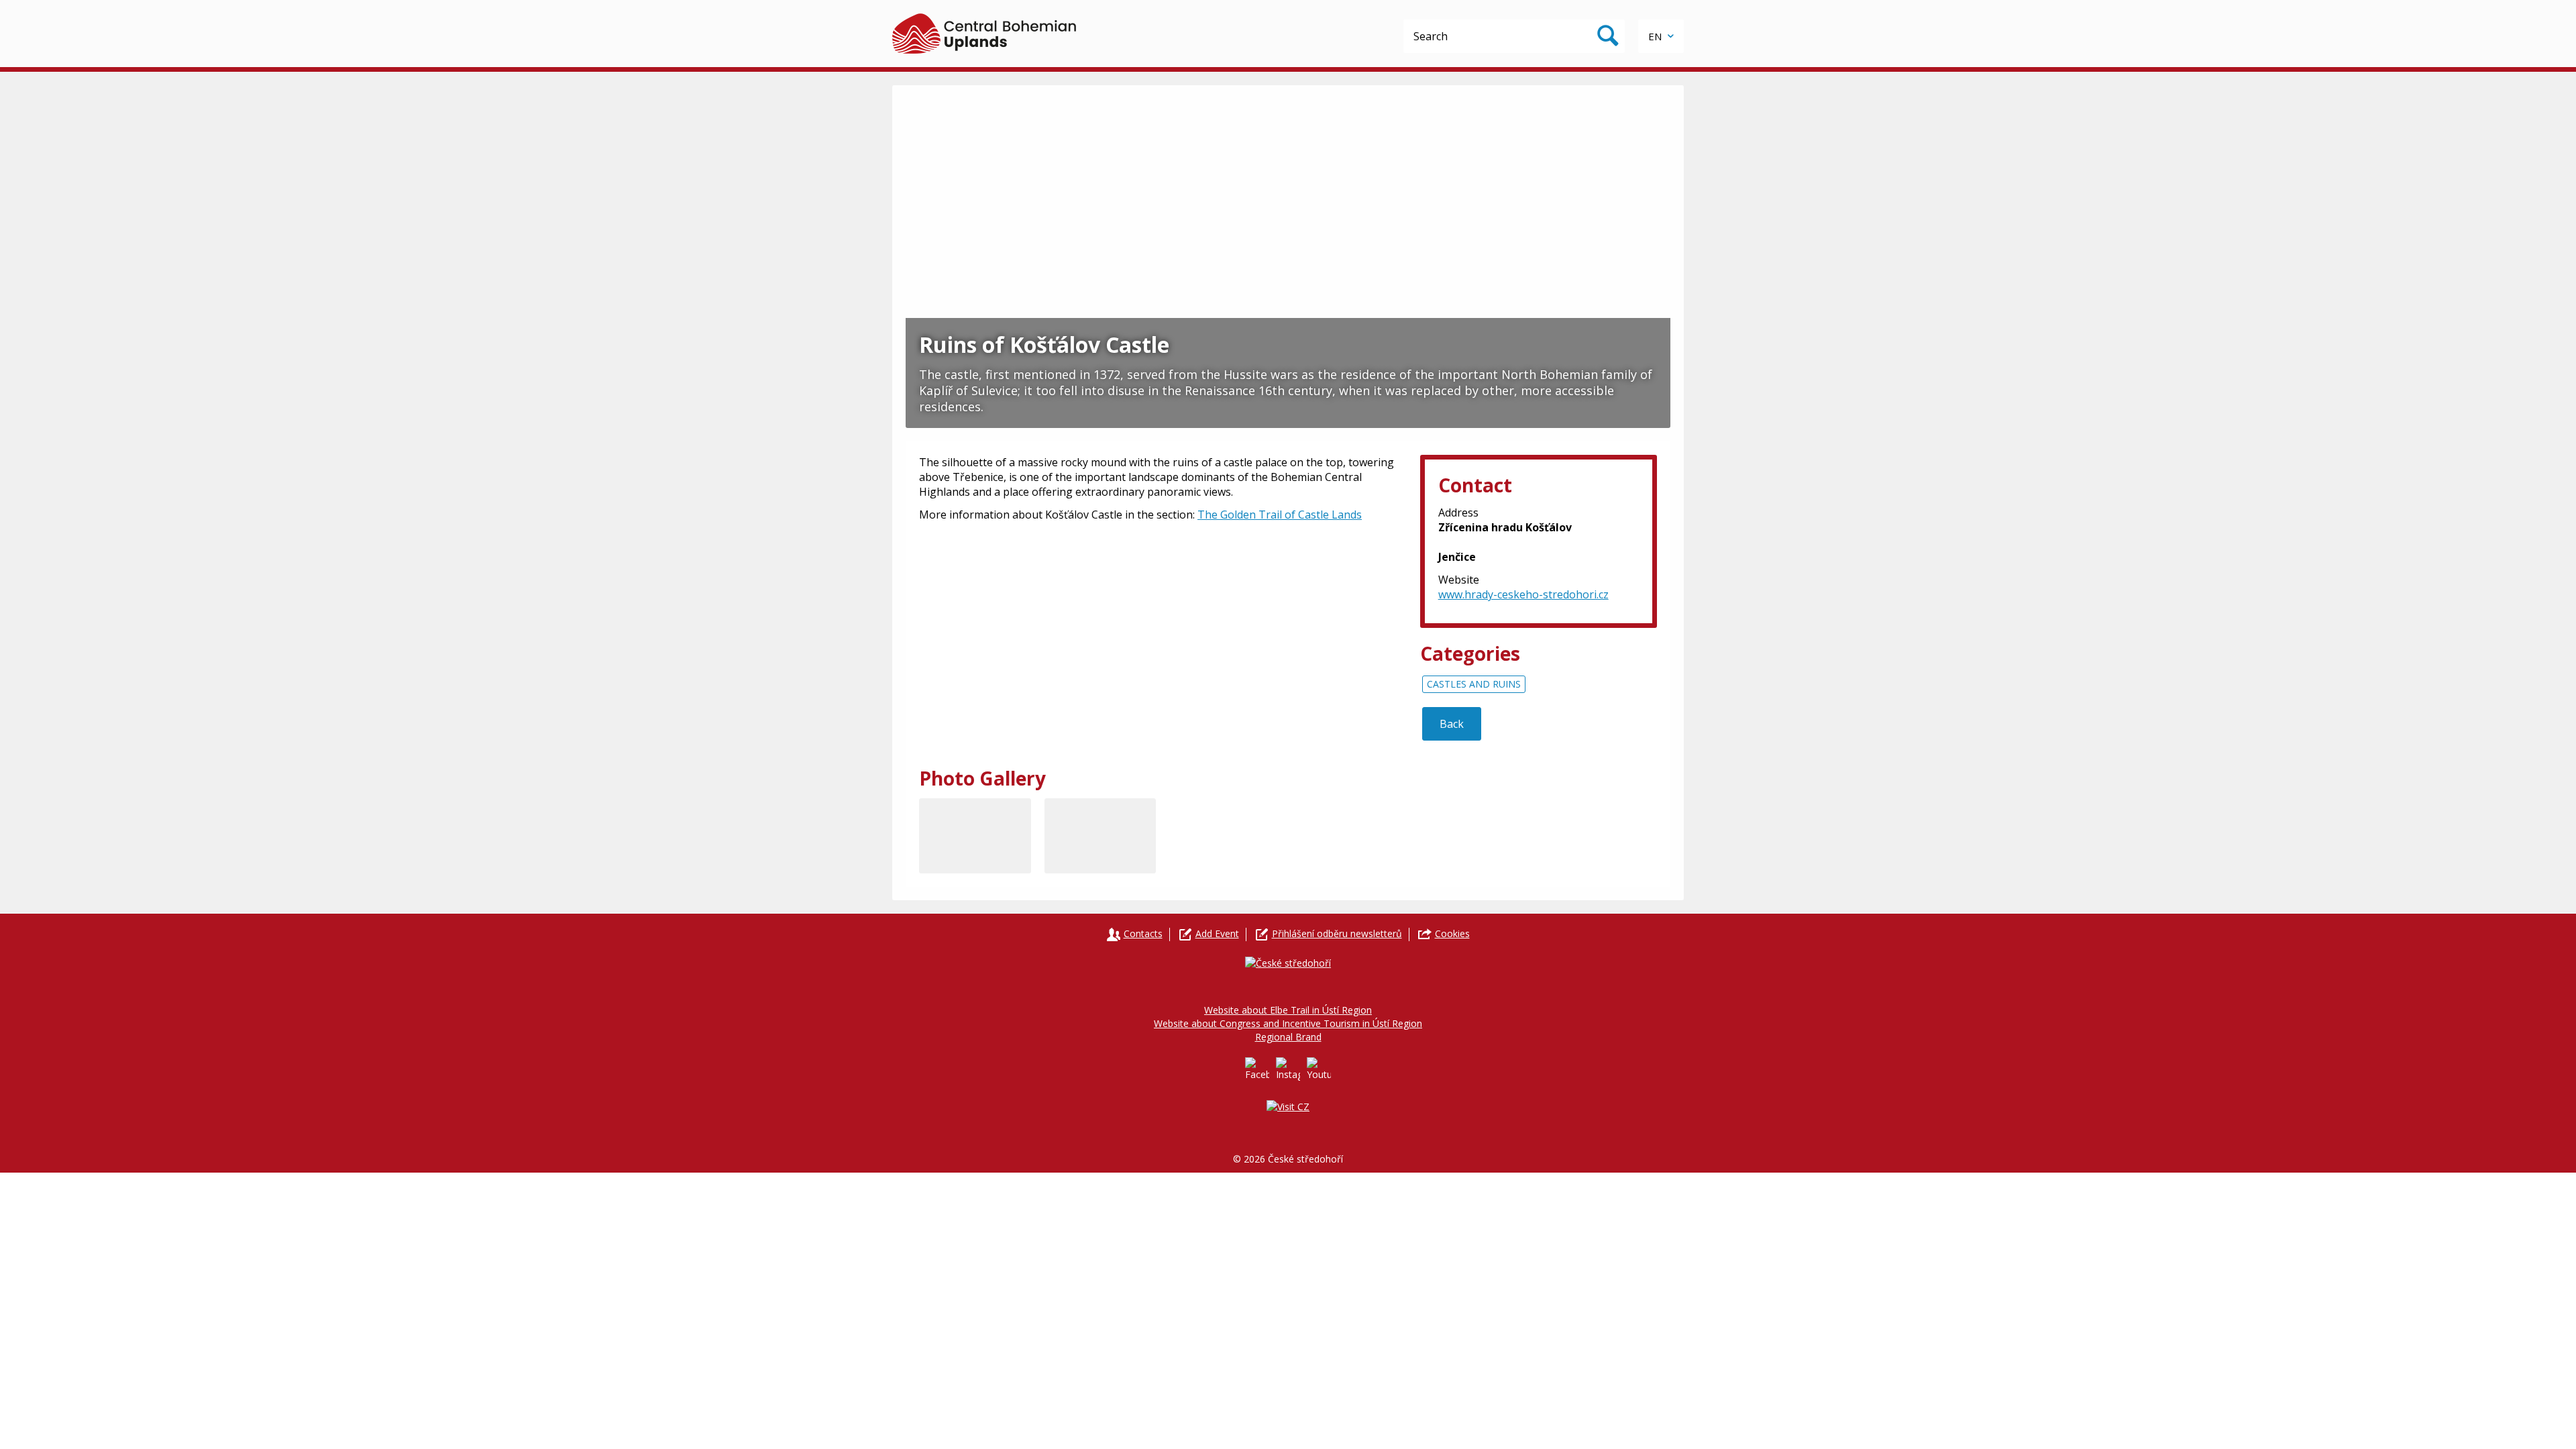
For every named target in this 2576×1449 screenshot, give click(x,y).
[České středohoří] (984, 34)
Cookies (1452, 933)
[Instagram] (1288, 1069)
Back (1452, 724)
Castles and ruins (1474, 684)
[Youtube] (1319, 1069)
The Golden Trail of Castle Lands (1280, 515)
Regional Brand (1288, 1037)
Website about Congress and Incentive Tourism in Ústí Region (1288, 1023)
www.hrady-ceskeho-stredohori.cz (1523, 594)
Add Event (1217, 933)
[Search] (1608, 36)
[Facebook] (1257, 1069)
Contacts (1143, 933)
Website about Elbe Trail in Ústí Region (1288, 1010)
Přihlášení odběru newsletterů (1337, 933)
